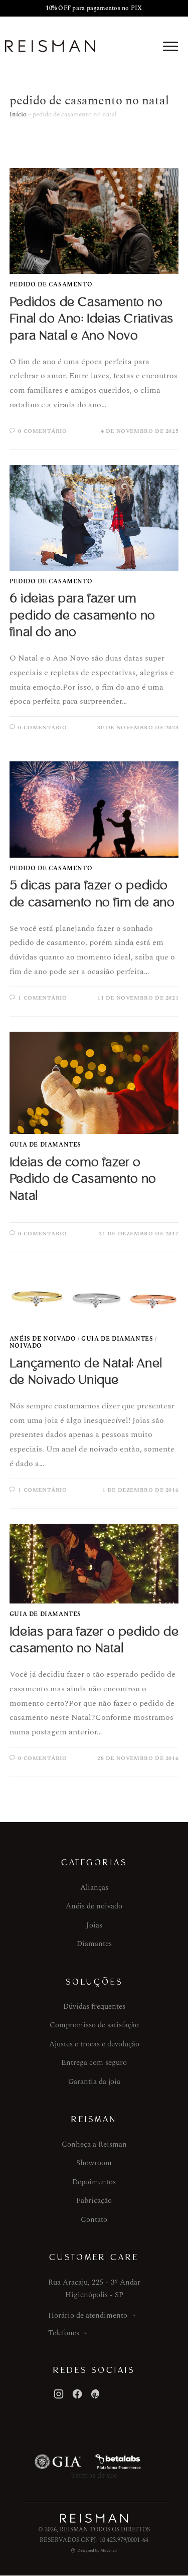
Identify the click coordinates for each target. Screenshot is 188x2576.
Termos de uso (94, 2475)
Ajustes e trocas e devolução (94, 2044)
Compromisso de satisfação (94, 2025)
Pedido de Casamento (51, 285)
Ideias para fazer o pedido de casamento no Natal (94, 1640)
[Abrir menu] (170, 46)
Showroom (94, 2163)
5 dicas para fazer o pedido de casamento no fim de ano (92, 894)
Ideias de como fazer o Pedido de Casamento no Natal (83, 1179)
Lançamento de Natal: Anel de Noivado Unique (86, 1372)
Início (18, 114)
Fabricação (94, 2201)
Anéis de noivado (94, 1906)
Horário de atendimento (88, 2315)
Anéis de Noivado (43, 1339)
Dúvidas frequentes (94, 2006)
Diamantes (94, 1944)
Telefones (64, 2333)
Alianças (94, 1888)
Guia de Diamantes (45, 1145)
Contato (94, 2220)
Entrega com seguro (94, 2063)
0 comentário (42, 431)
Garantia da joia (94, 2082)
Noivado (26, 1346)
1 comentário (42, 998)
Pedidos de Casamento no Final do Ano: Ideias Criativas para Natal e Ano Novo (91, 319)
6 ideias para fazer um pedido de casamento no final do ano (82, 615)
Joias (94, 1925)
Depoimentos (94, 2182)
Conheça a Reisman (94, 2144)
